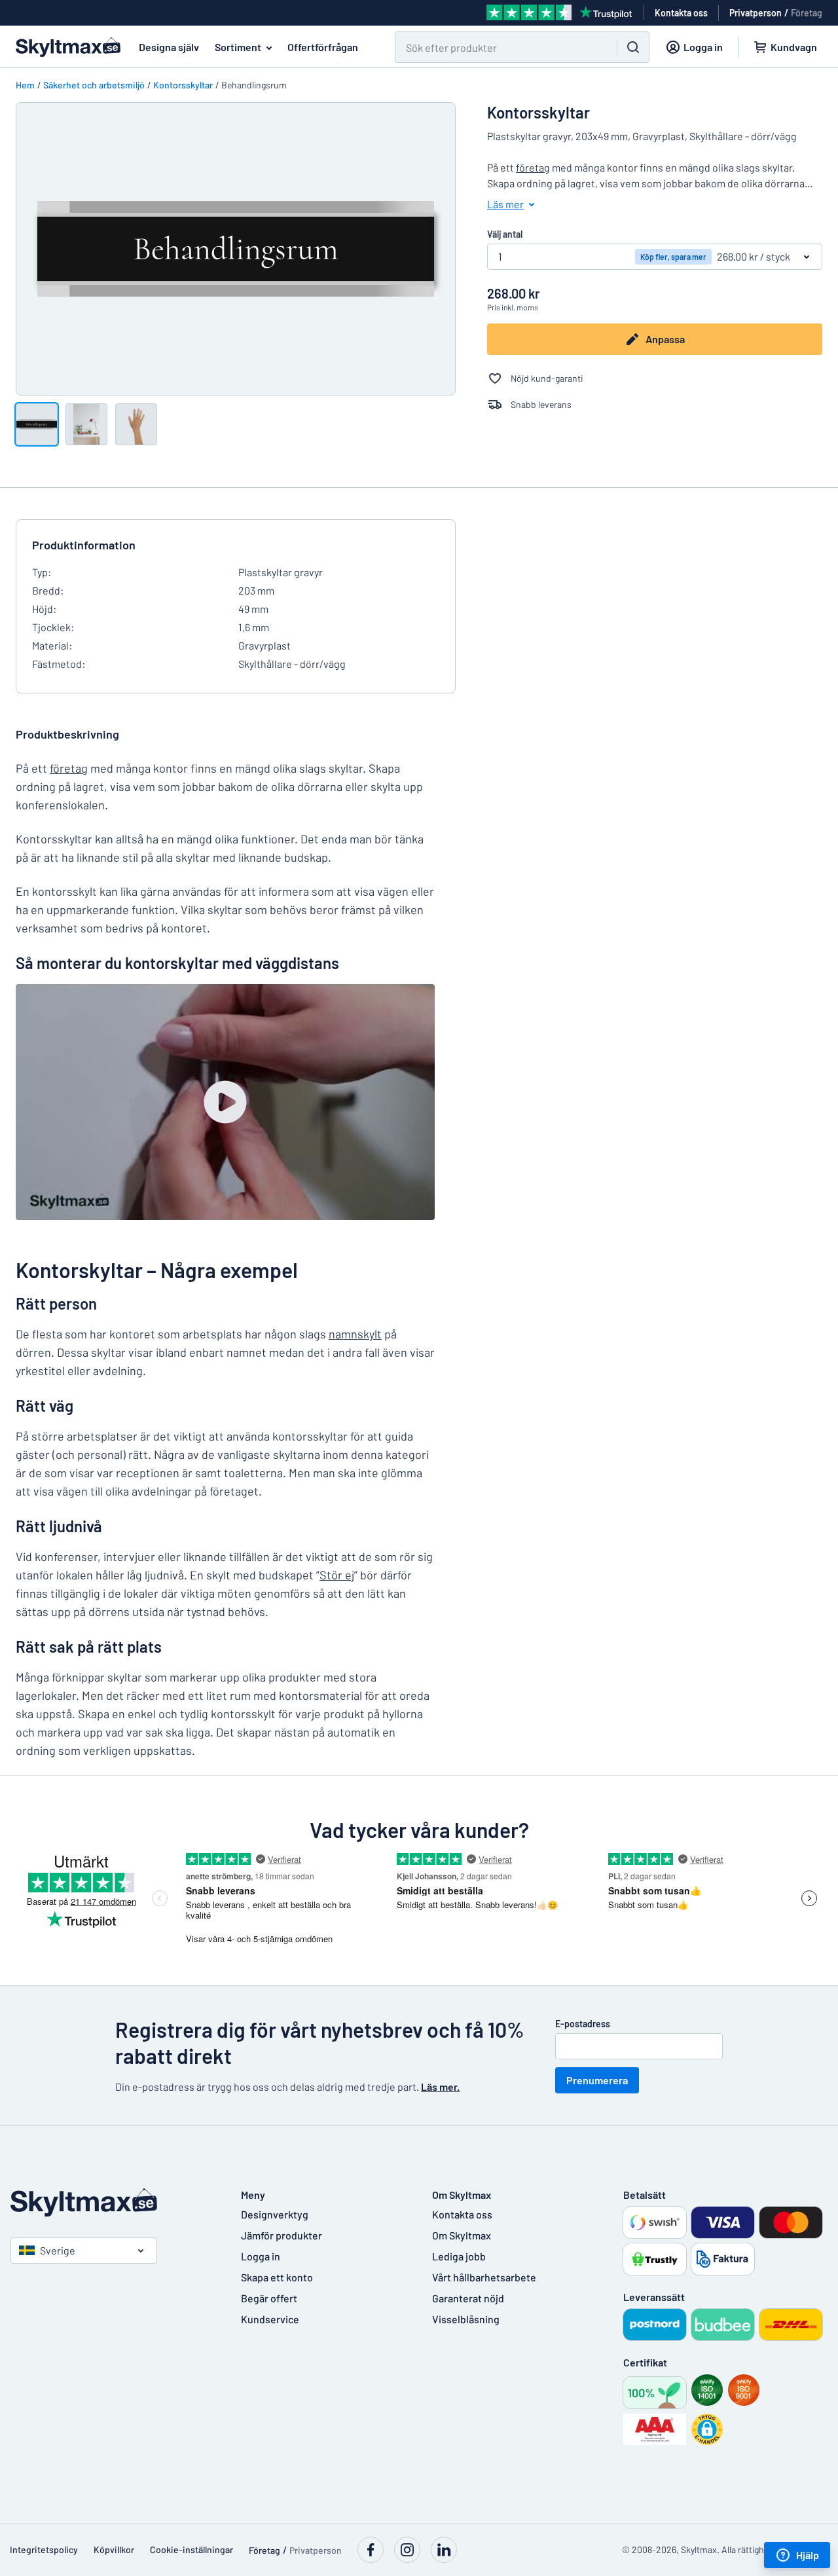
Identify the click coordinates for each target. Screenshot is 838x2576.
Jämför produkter (282, 2235)
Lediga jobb (459, 2256)
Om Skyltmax (462, 2235)
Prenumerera (597, 2080)
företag (533, 167)
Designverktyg (275, 2214)
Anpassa (665, 339)
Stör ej (337, 1575)
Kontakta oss (462, 2214)
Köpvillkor (114, 2549)
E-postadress (583, 2024)
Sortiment (238, 47)
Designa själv (169, 47)
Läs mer (505, 204)
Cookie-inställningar (191, 2549)
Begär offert (269, 2298)
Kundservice (270, 2319)
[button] (707, 2429)
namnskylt (355, 1334)
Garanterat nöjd (468, 2298)
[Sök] (633, 47)
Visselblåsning (466, 2319)
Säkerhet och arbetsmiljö (94, 85)
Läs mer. (440, 2087)
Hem (25, 85)
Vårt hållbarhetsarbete (484, 2277)
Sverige (58, 2250)
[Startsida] (113, 2202)
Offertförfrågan (323, 47)
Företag (807, 13)
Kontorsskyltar (183, 85)
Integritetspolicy (44, 2549)
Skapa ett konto (277, 2277)
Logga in (261, 2256)
